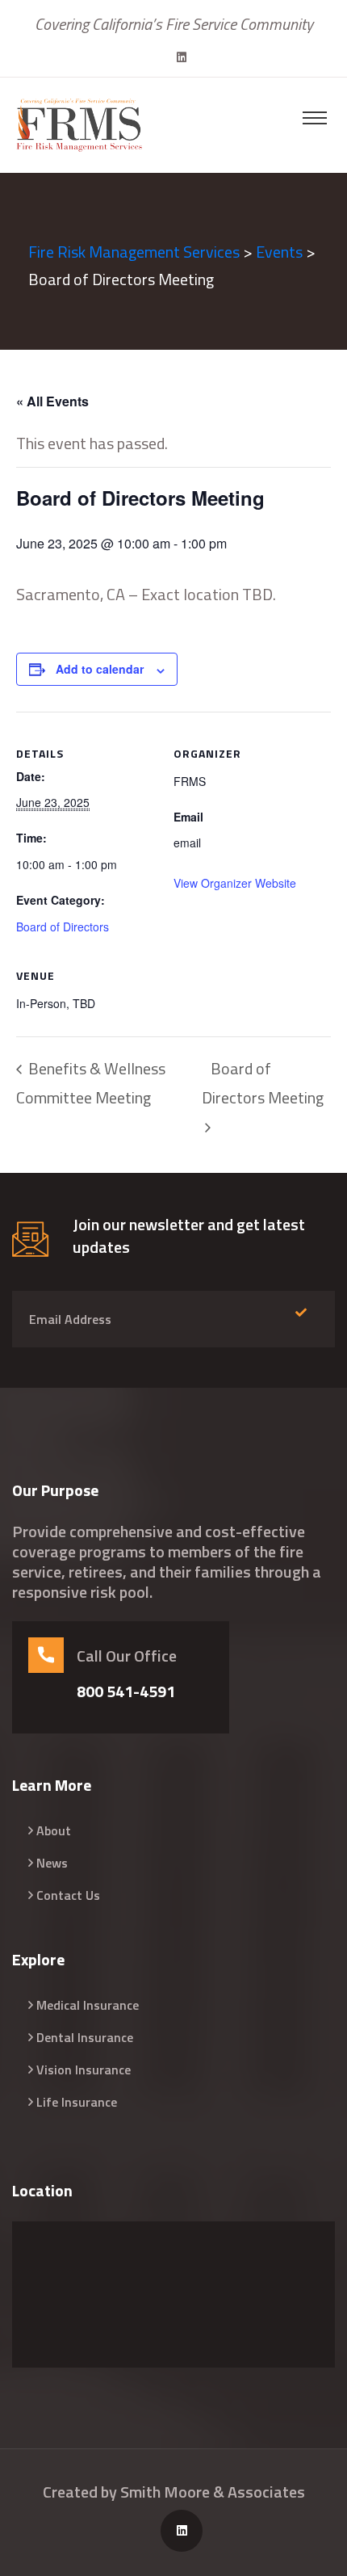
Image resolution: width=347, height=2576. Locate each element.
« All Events (52, 401)
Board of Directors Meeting (263, 1083)
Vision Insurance (84, 2070)
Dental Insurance (85, 2037)
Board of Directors (63, 927)
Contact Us (68, 1895)
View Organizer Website (235, 883)
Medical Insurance (88, 2005)
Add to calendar (100, 669)
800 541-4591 (126, 1691)
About (54, 1830)
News (52, 1863)
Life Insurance (77, 2102)
